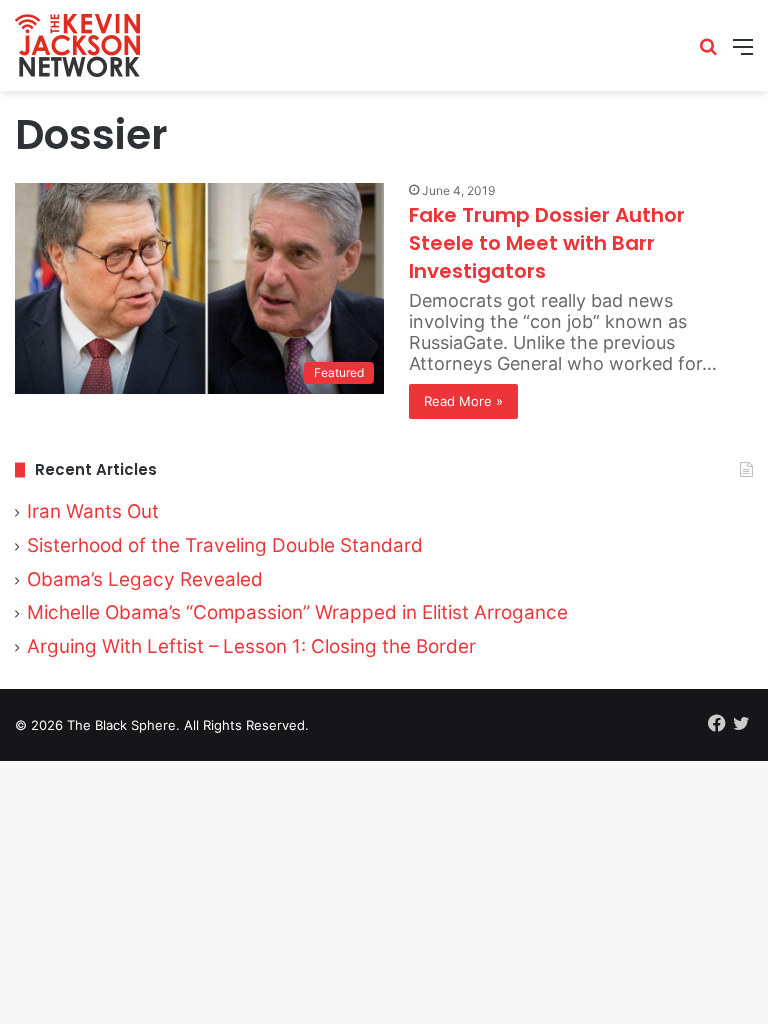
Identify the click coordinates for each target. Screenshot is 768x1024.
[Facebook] (717, 723)
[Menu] (743, 53)
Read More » (463, 401)
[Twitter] (741, 723)
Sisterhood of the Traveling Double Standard (225, 545)
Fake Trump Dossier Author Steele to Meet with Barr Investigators (547, 243)
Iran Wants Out (93, 511)
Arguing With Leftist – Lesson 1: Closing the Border (251, 646)
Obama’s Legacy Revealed (145, 579)
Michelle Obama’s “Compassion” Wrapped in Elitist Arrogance (297, 612)
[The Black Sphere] (77, 45)
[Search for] (708, 53)
